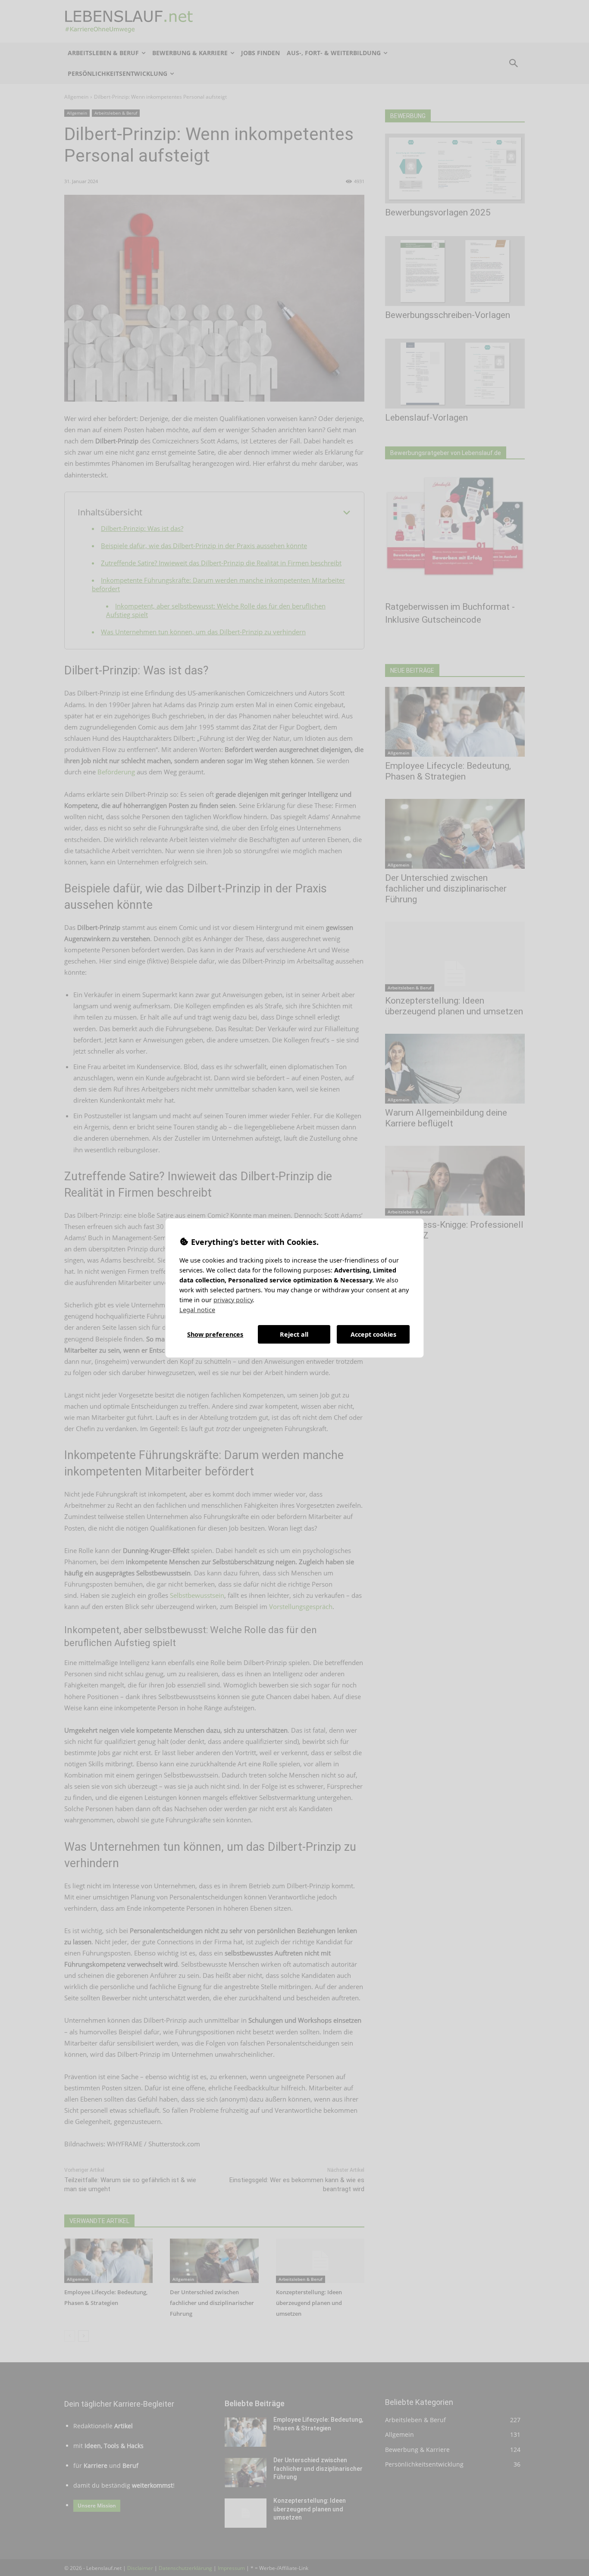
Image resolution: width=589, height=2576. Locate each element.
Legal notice (197, 1310)
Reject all (294, 1334)
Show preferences (215, 1334)
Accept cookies (373, 1334)
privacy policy (233, 1300)
